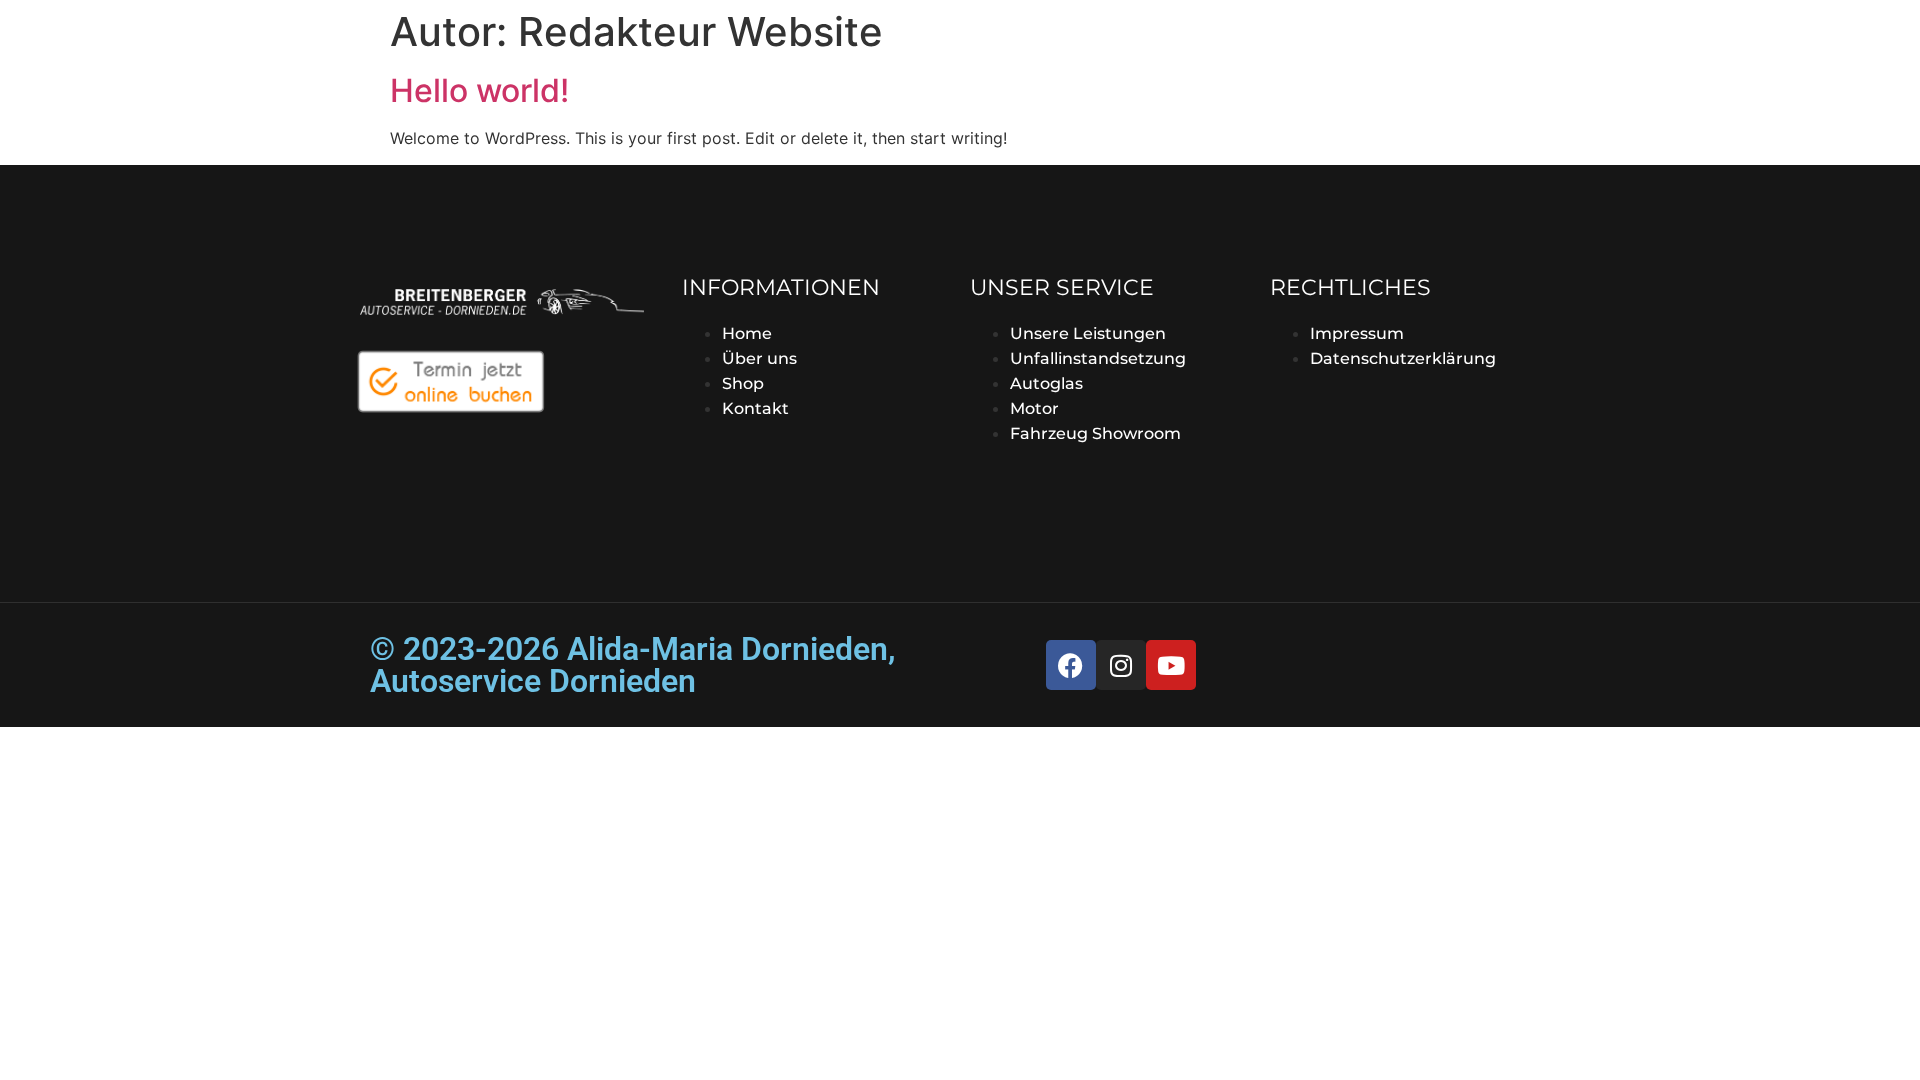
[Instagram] (1121, 665)
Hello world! (479, 90)
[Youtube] (1171, 665)
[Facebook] (1071, 665)
